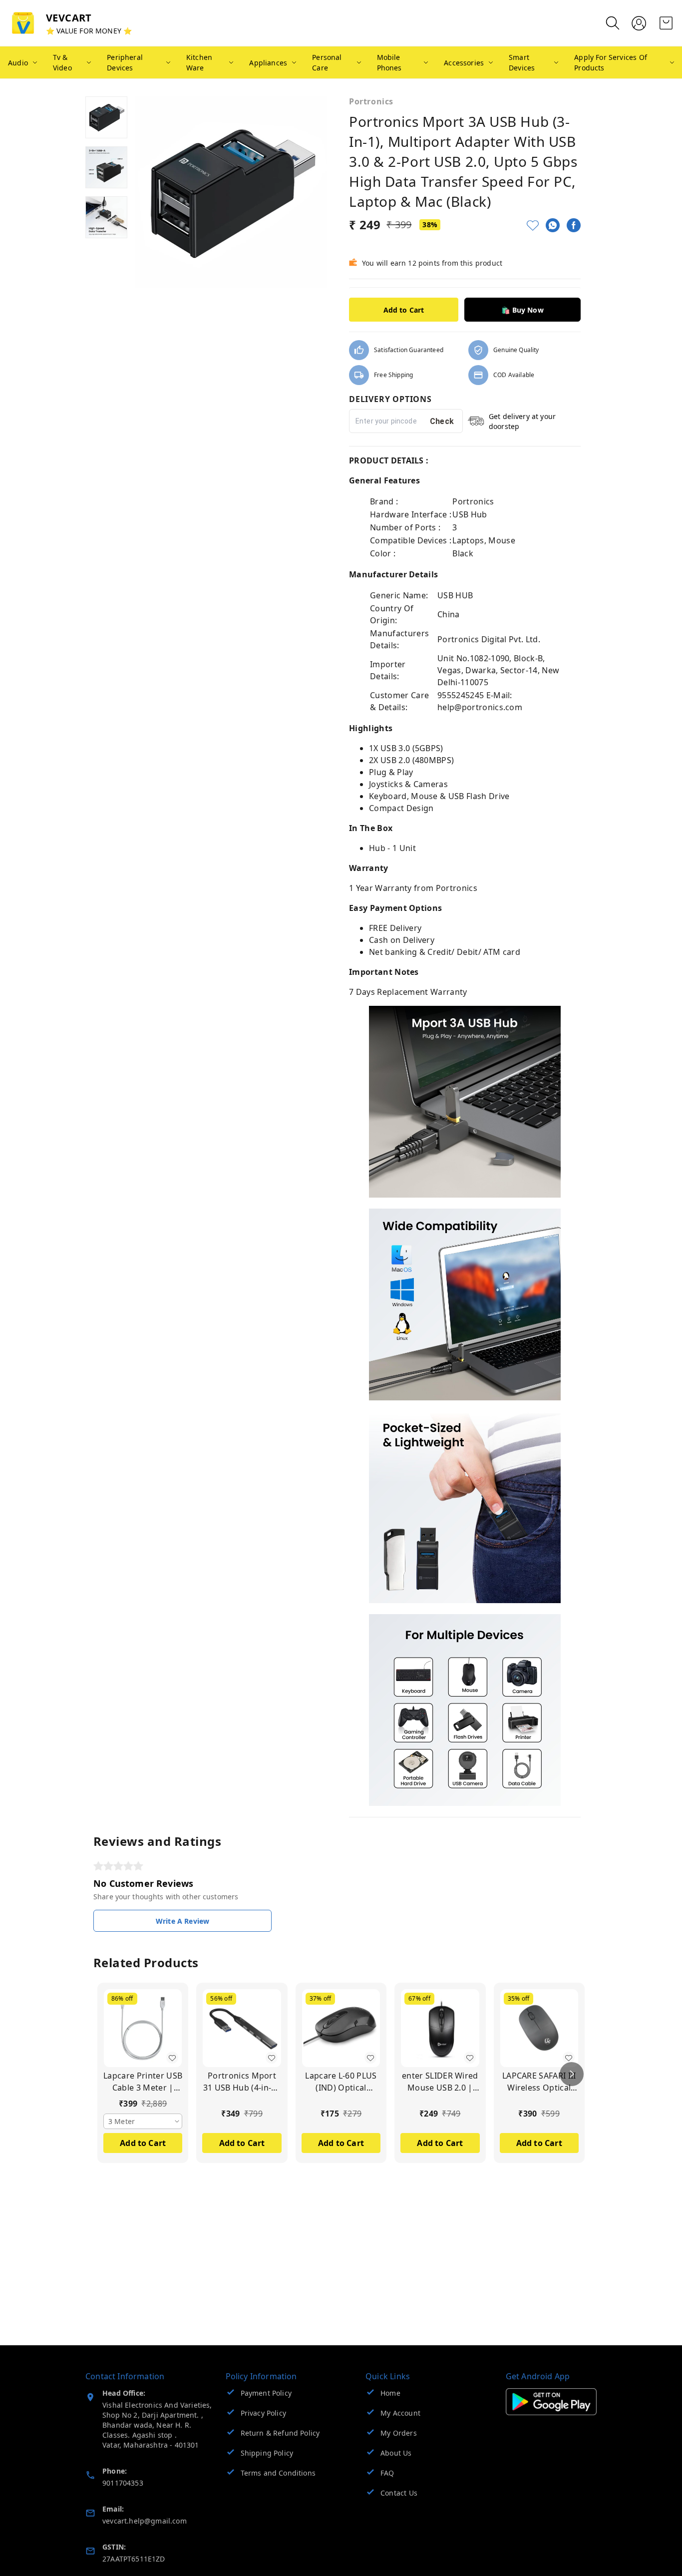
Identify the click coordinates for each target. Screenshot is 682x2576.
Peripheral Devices (125, 62)
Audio (18, 63)
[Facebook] (574, 225)
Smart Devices (522, 62)
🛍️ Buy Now (522, 310)
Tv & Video (62, 62)
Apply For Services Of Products (611, 62)
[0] (666, 23)
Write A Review (182, 1921)
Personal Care (327, 62)
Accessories (464, 63)
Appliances (268, 63)
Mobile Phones (389, 62)
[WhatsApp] (553, 225)
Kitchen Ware (199, 62)
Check (442, 421)
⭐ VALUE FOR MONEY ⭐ (89, 31)
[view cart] (666, 23)
